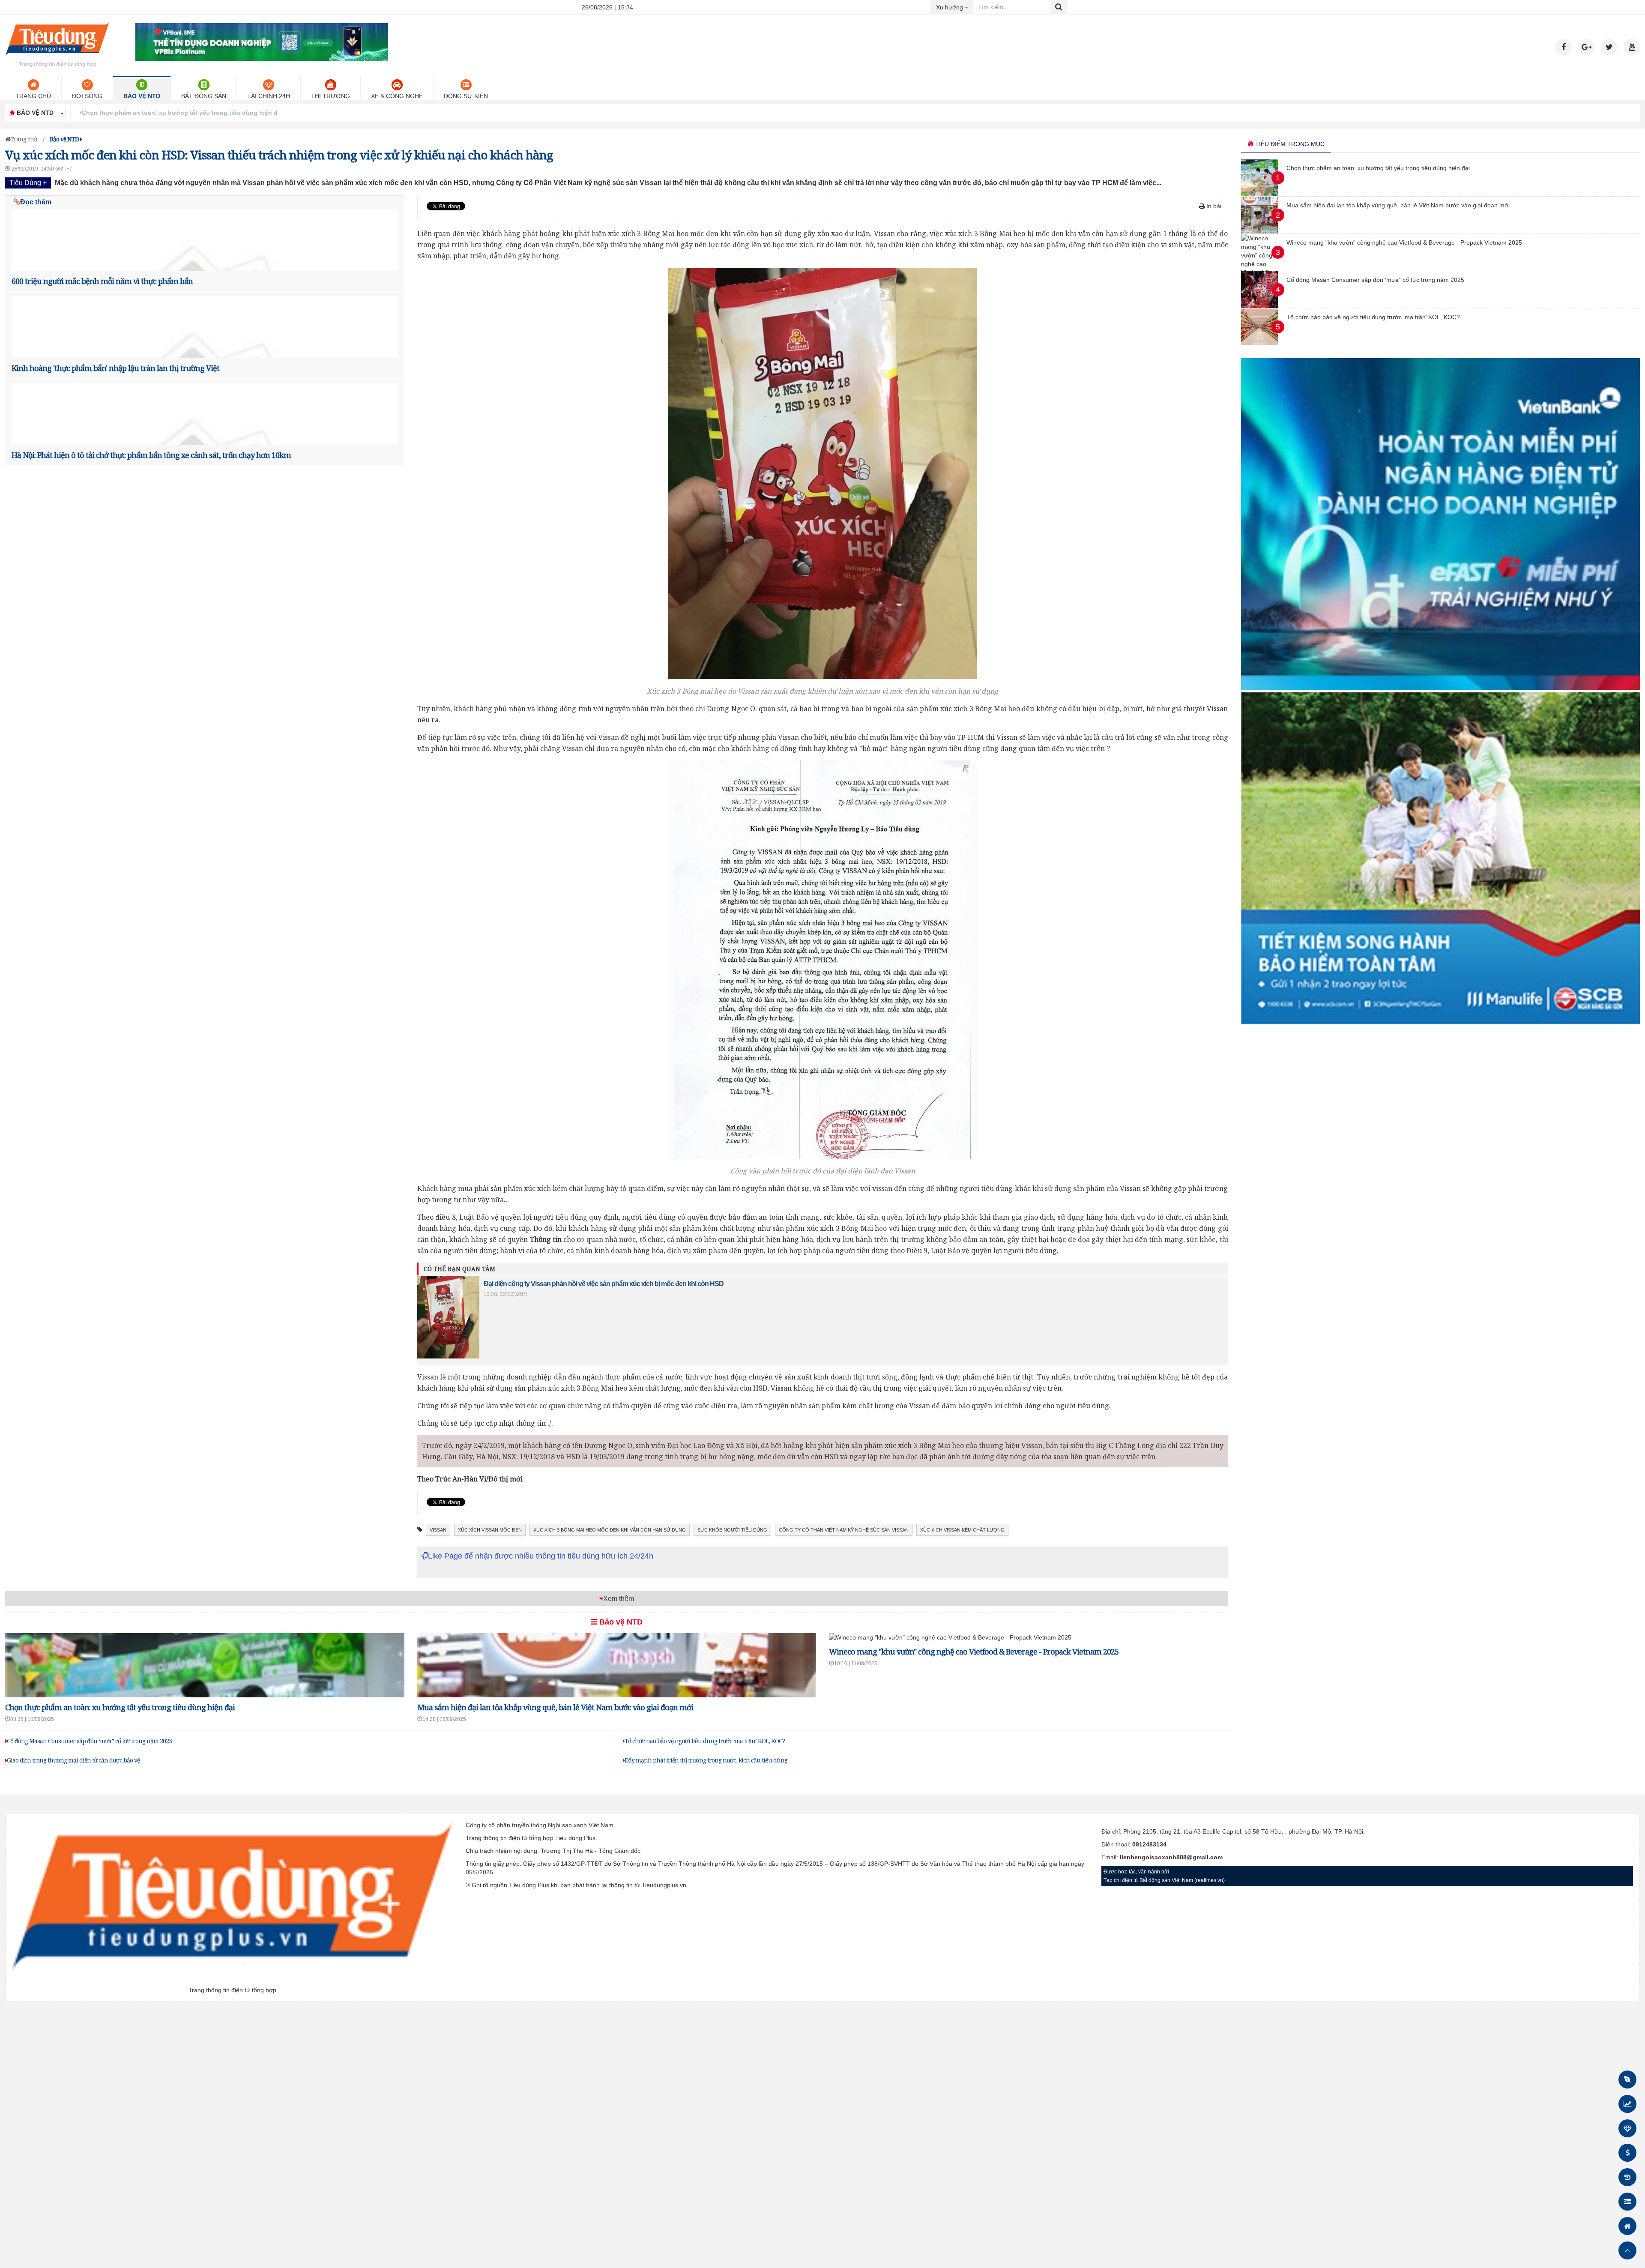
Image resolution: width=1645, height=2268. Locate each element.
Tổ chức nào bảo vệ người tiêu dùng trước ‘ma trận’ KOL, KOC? (705, 1741)
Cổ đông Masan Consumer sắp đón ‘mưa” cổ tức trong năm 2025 (89, 1741)
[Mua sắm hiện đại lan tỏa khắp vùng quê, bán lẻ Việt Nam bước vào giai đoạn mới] (1259, 231)
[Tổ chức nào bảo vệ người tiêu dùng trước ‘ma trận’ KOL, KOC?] (1259, 343)
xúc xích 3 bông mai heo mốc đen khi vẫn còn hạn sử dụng (610, 1530)
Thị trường (330, 96)
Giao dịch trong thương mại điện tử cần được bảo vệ (73, 1760)
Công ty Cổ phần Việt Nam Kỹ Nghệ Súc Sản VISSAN (844, 1530)
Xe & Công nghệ (397, 96)
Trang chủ (33, 96)
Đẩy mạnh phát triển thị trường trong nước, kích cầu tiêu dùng (706, 1760)
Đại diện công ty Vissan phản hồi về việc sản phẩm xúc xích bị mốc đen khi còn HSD (604, 1284)
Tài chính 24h (269, 96)
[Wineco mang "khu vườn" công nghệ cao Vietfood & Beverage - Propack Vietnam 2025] (950, 1637)
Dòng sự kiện (466, 96)
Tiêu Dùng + (28, 183)
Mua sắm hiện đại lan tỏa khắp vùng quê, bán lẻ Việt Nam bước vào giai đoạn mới (202, 113)
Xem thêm (619, 1599)
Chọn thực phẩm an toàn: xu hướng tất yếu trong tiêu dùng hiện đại (120, 1707)
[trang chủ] (57, 57)
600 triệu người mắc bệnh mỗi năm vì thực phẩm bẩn (102, 281)
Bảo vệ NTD (142, 96)
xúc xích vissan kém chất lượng (962, 1530)
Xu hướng (955, 7)
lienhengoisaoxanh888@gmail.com (1171, 1857)
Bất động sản (204, 96)
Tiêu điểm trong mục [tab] (1289, 144)
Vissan (438, 1530)
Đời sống (87, 96)
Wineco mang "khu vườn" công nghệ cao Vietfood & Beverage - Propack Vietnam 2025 (974, 1652)
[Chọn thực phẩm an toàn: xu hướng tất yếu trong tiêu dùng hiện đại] (1259, 194)
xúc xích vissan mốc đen (490, 1530)
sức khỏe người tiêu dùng (732, 1530)
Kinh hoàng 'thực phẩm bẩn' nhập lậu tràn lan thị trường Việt (115, 368)
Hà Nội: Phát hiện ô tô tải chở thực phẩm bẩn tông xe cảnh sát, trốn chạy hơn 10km (151, 455)
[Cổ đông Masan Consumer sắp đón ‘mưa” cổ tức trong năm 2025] (1259, 306)
